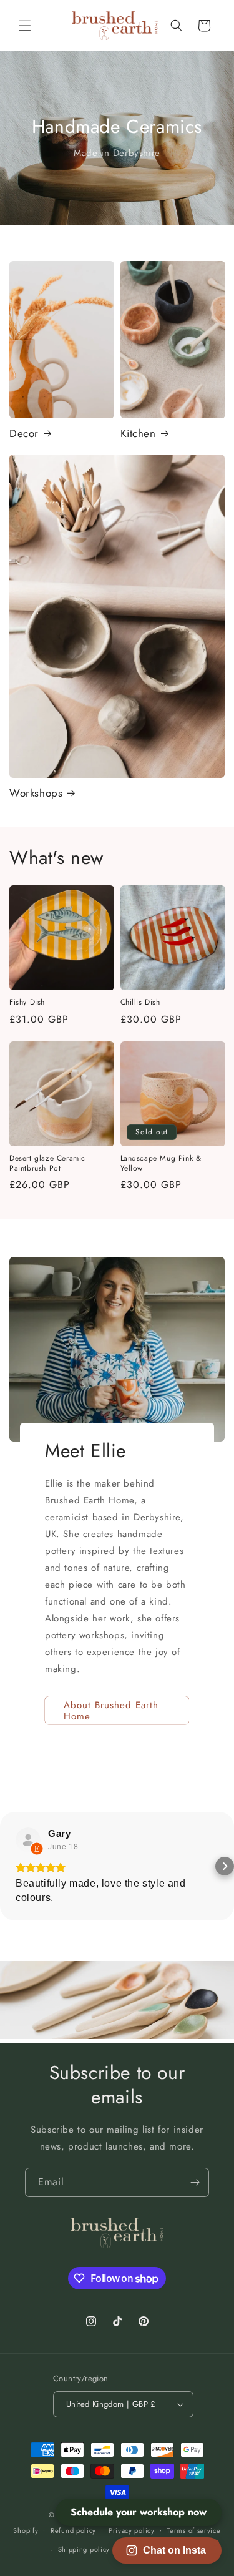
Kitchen (138, 433)
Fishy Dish (27, 1003)
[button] (25, 26)
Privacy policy (132, 2530)
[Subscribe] (195, 2182)
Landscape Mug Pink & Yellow (161, 1163)
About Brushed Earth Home (111, 1711)
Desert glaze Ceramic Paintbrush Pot (47, 1163)
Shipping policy (84, 2549)
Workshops (36, 793)
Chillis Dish (140, 1003)
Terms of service (193, 2530)
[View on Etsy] (28, 1840)
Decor (24, 433)
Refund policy (73, 2530)
